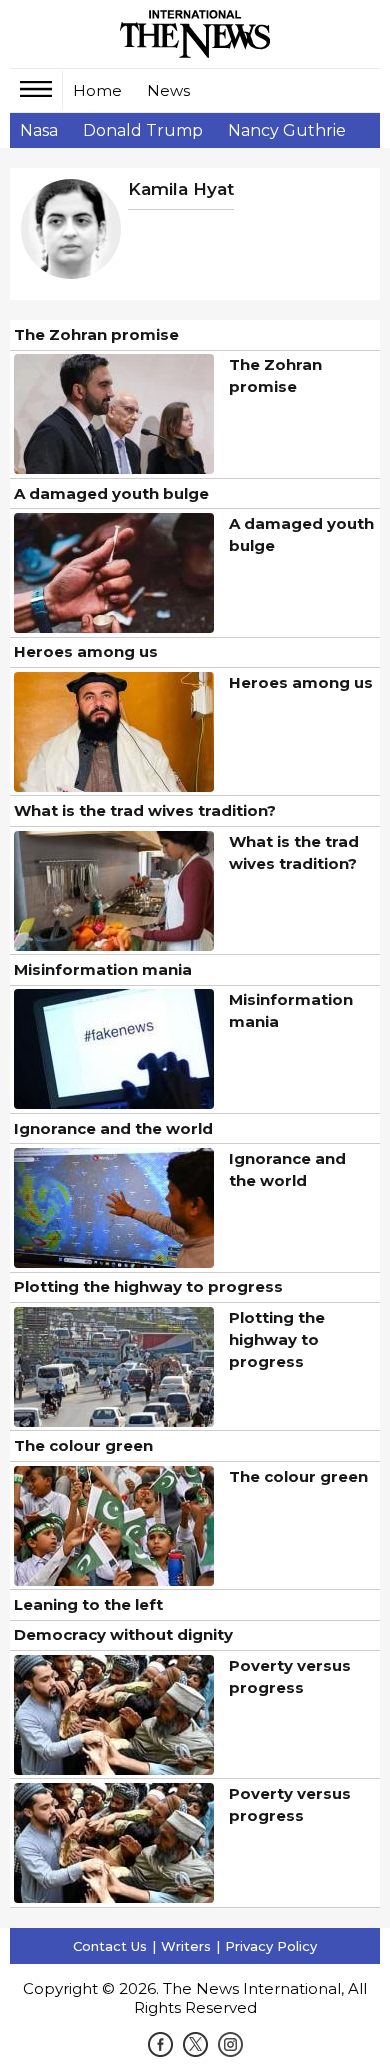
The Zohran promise (96, 334)
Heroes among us (86, 651)
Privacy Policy (271, 1946)
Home (97, 90)
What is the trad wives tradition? (145, 810)
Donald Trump (143, 130)
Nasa (39, 130)
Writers (186, 1946)
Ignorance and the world (113, 1128)
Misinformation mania (103, 969)
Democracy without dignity (123, 1634)
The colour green (83, 1445)
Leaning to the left (88, 1604)
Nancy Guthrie (287, 130)
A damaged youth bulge (111, 493)
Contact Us (110, 1946)
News (168, 90)
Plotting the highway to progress (148, 1286)
